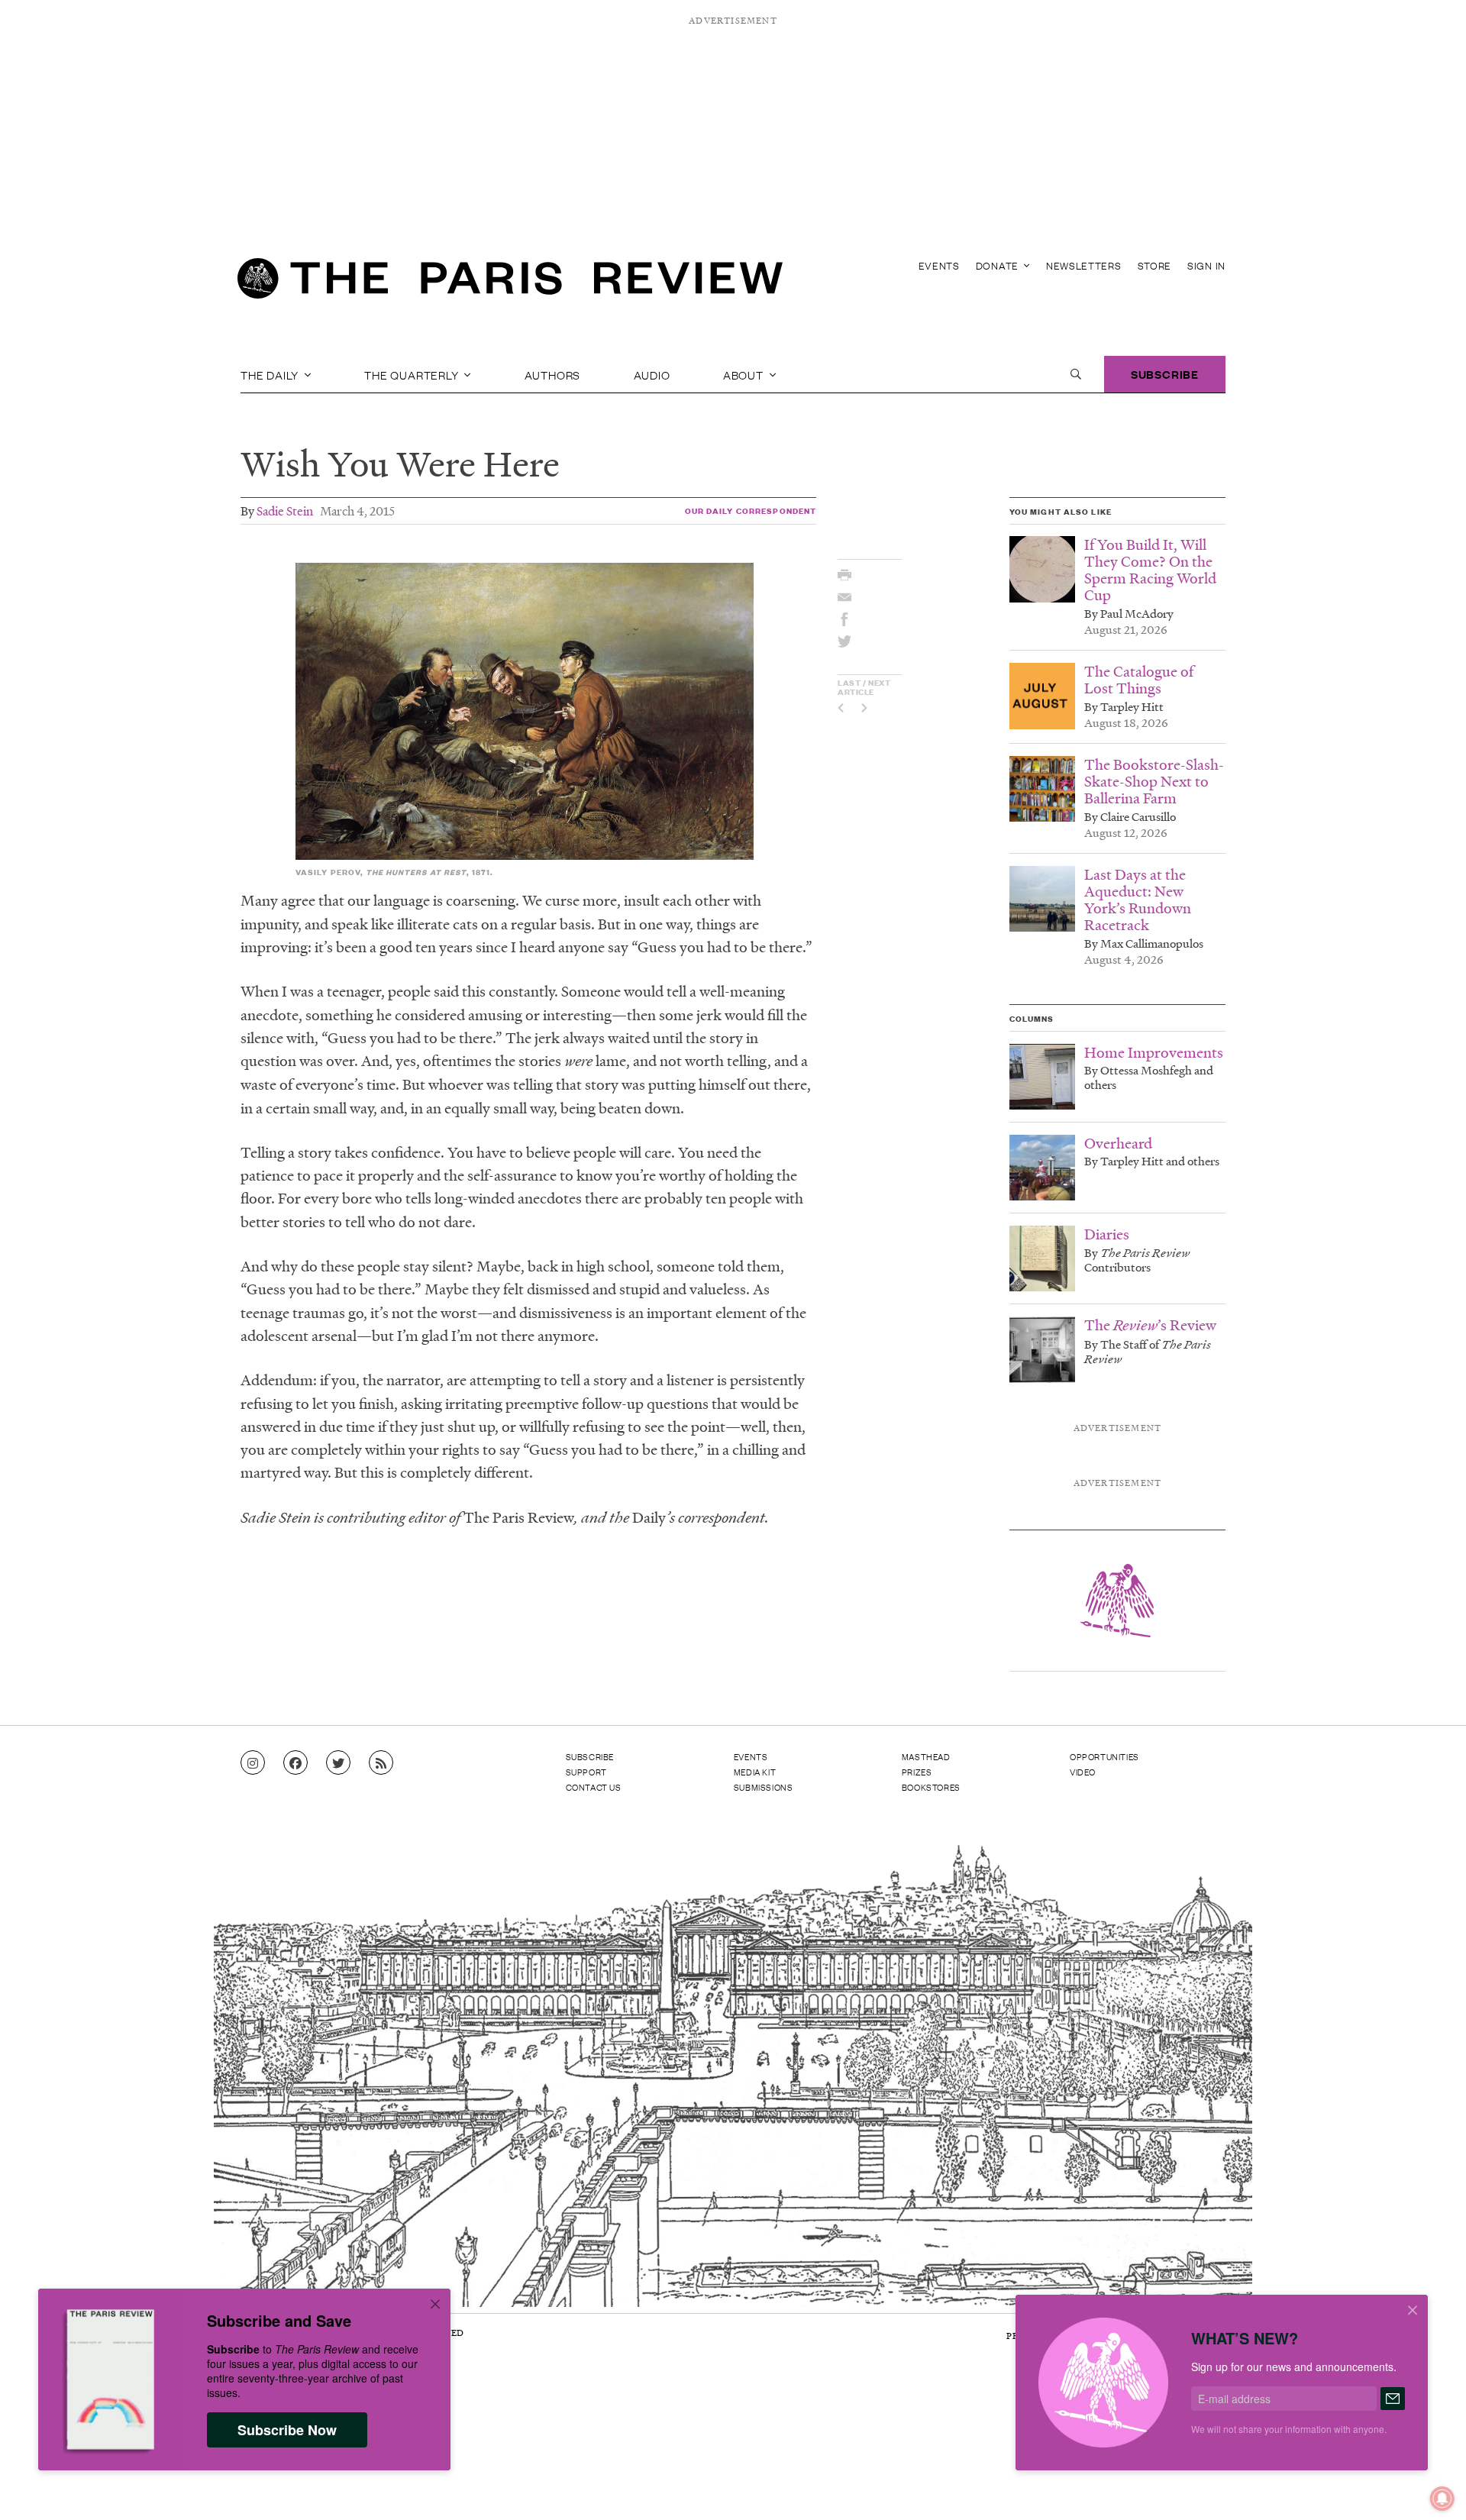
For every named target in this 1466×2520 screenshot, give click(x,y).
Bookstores (931, 1787)
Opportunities (1104, 1756)
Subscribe (1165, 374)
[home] (510, 283)
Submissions (764, 1787)
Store (1155, 265)
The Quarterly (413, 374)
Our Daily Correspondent (751, 510)
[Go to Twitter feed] (338, 1763)
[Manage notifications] (1430, 2486)
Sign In (1206, 265)
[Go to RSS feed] (381, 1763)
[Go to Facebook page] (295, 1763)
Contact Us (594, 1787)
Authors (553, 374)
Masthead (926, 1756)
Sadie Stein (285, 510)
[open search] (1076, 374)
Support (586, 1772)
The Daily (271, 374)
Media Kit (755, 1772)
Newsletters (1084, 265)
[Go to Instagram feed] (253, 1763)
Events (939, 265)
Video (1083, 1772)
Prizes (917, 1772)
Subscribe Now (287, 2430)
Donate (999, 265)
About (745, 374)
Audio (652, 374)
